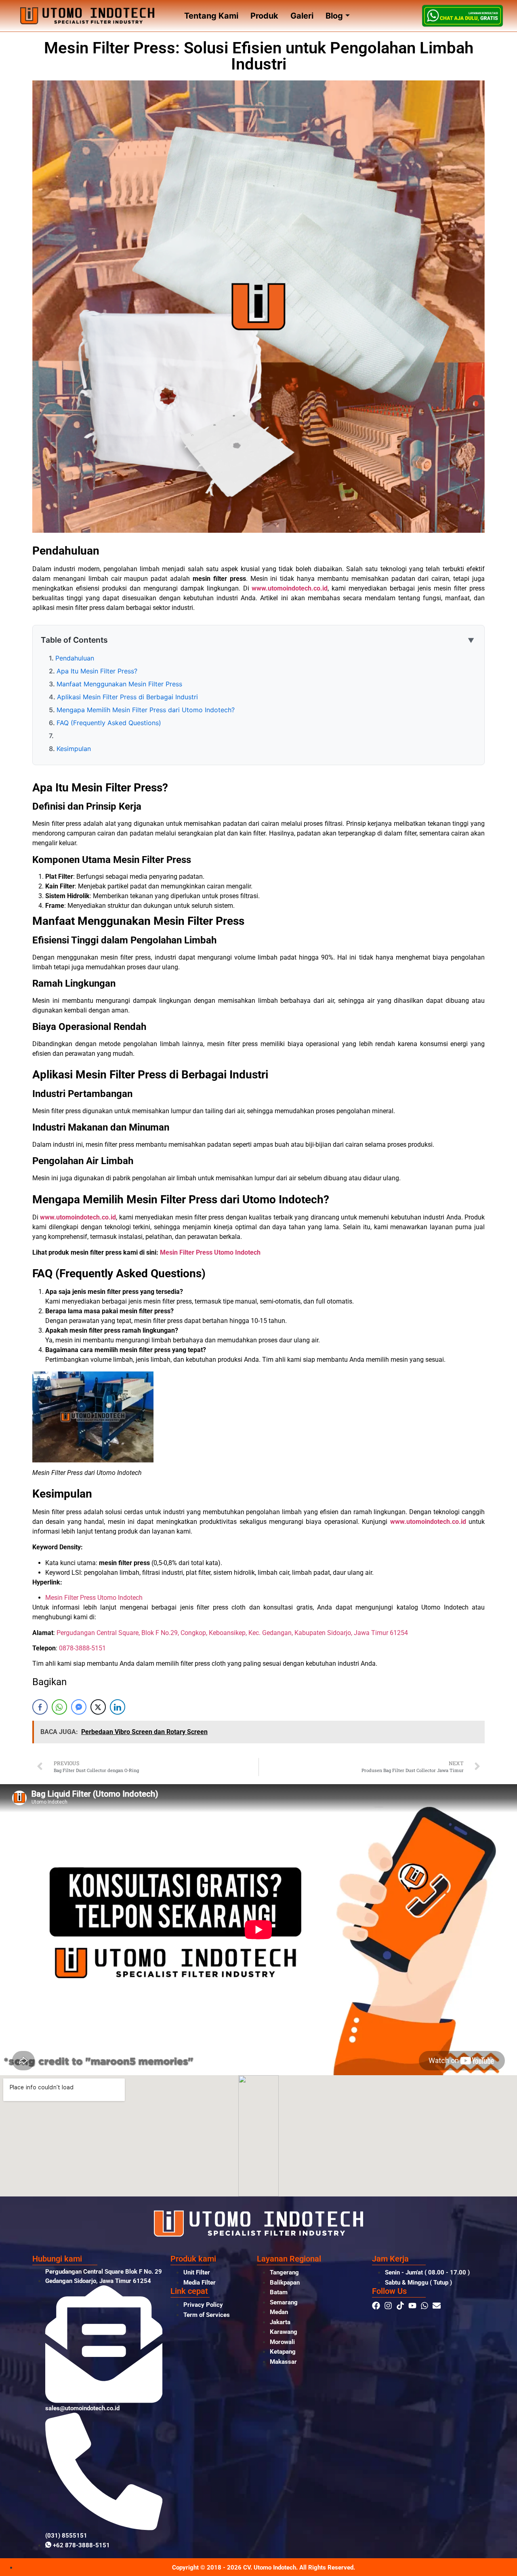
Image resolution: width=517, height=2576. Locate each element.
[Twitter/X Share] (98, 1707)
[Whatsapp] (425, 2306)
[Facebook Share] (40, 1707)
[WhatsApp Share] (59, 1707)
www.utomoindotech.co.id (290, 588)
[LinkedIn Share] (118, 1707)
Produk (264, 16)
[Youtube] (412, 2306)
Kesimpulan (74, 749)
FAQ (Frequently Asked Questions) (109, 723)
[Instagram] (388, 2306)
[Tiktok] (400, 2306)
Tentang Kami (211, 16)
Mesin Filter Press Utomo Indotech (210, 1252)
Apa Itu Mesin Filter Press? (97, 671)
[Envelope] (437, 2306)
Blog (334, 16)
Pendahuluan (75, 658)
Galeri (302, 16)
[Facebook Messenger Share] (79, 1707)
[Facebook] (376, 2306)
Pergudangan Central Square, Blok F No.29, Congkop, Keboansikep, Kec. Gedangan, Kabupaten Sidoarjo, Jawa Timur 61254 (232, 1633)
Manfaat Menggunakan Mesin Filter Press (119, 684)
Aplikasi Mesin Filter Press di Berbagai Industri (127, 697)
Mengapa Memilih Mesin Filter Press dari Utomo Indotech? (146, 710)
